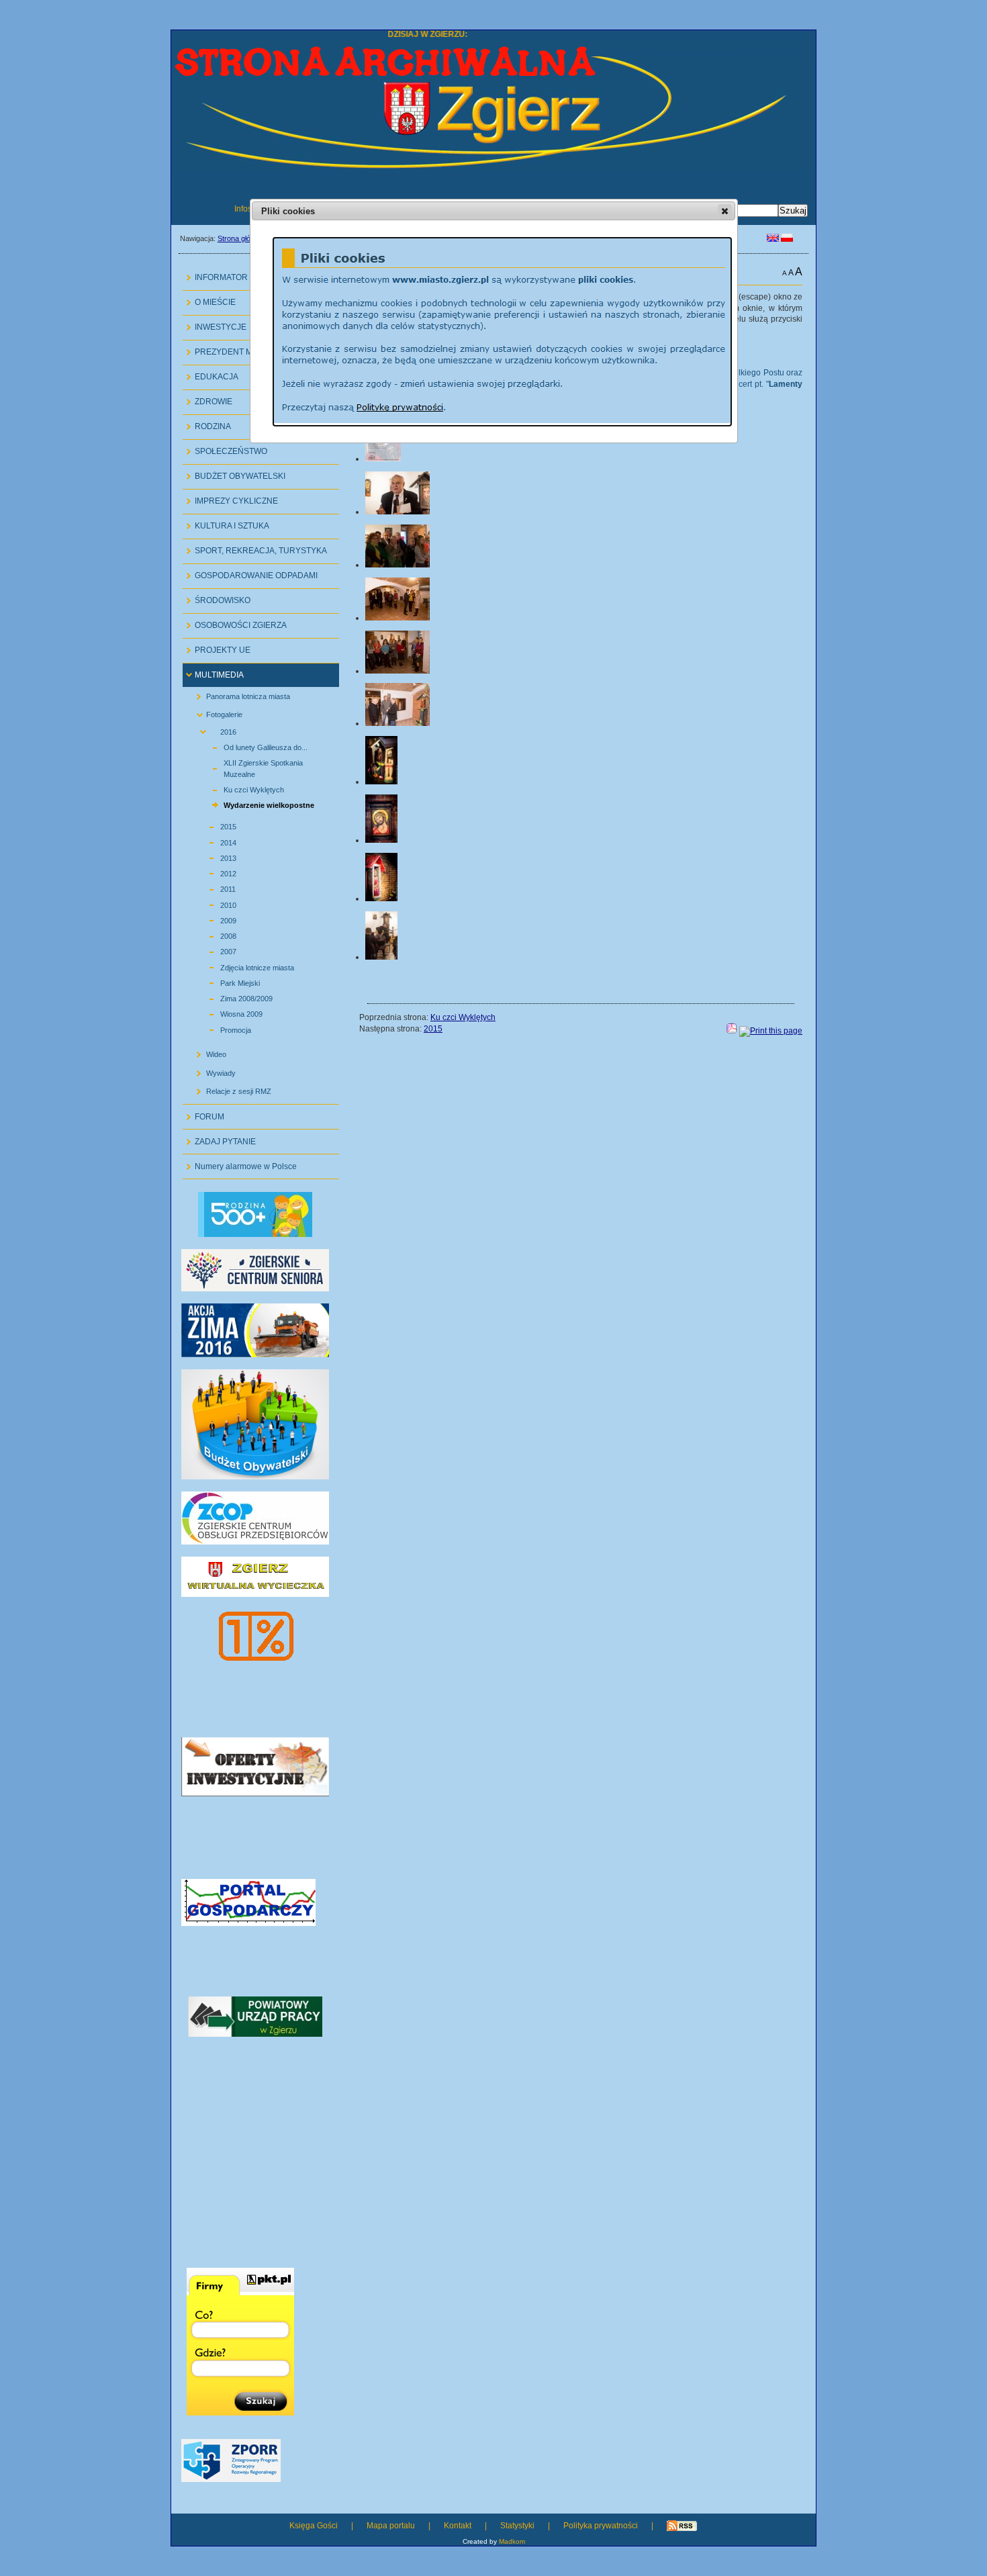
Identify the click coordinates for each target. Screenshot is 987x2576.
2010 (213, 903)
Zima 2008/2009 (231, 997)
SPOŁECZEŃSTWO (225, 448)
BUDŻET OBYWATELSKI (234, 473)
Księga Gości (314, 2526)
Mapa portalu (391, 2526)
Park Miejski (225, 981)
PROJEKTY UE (217, 647)
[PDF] (732, 1031)
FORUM (203, 1113)
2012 (213, 872)
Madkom (512, 2541)
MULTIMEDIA (213, 672)
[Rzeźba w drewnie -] (381, 782)
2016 (213, 730)
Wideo (206, 1052)
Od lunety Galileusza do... (250, 746)
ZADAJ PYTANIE (219, 1138)
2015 (213, 825)
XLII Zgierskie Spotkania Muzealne (248, 767)
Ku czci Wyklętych (238, 788)
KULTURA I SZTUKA (226, 523)
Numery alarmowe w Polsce (240, 1163)
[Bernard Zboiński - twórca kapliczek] (397, 512)
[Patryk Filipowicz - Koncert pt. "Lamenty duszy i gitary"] (381, 957)
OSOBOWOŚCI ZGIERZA (235, 622)
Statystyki (517, 2526)
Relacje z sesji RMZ (229, 1089)
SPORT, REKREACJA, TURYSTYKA (255, 548)
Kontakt (458, 2526)
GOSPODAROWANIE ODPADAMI (250, 572)
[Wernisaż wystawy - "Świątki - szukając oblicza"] (397, 565)
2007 (213, 950)
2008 (213, 934)
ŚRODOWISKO (217, 597)
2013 (213, 857)
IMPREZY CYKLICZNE (230, 498)
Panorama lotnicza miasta (238, 693)
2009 (213, 919)
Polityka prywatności (601, 2526)
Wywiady (211, 1070)
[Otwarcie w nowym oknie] (255, 1354)
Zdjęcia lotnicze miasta (242, 965)
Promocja (220, 1028)
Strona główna (241, 238)
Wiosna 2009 (226, 1012)
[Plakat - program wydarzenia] (383, 459)
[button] (725, 211)
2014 (213, 840)
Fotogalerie (214, 712)
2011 (213, 887)
